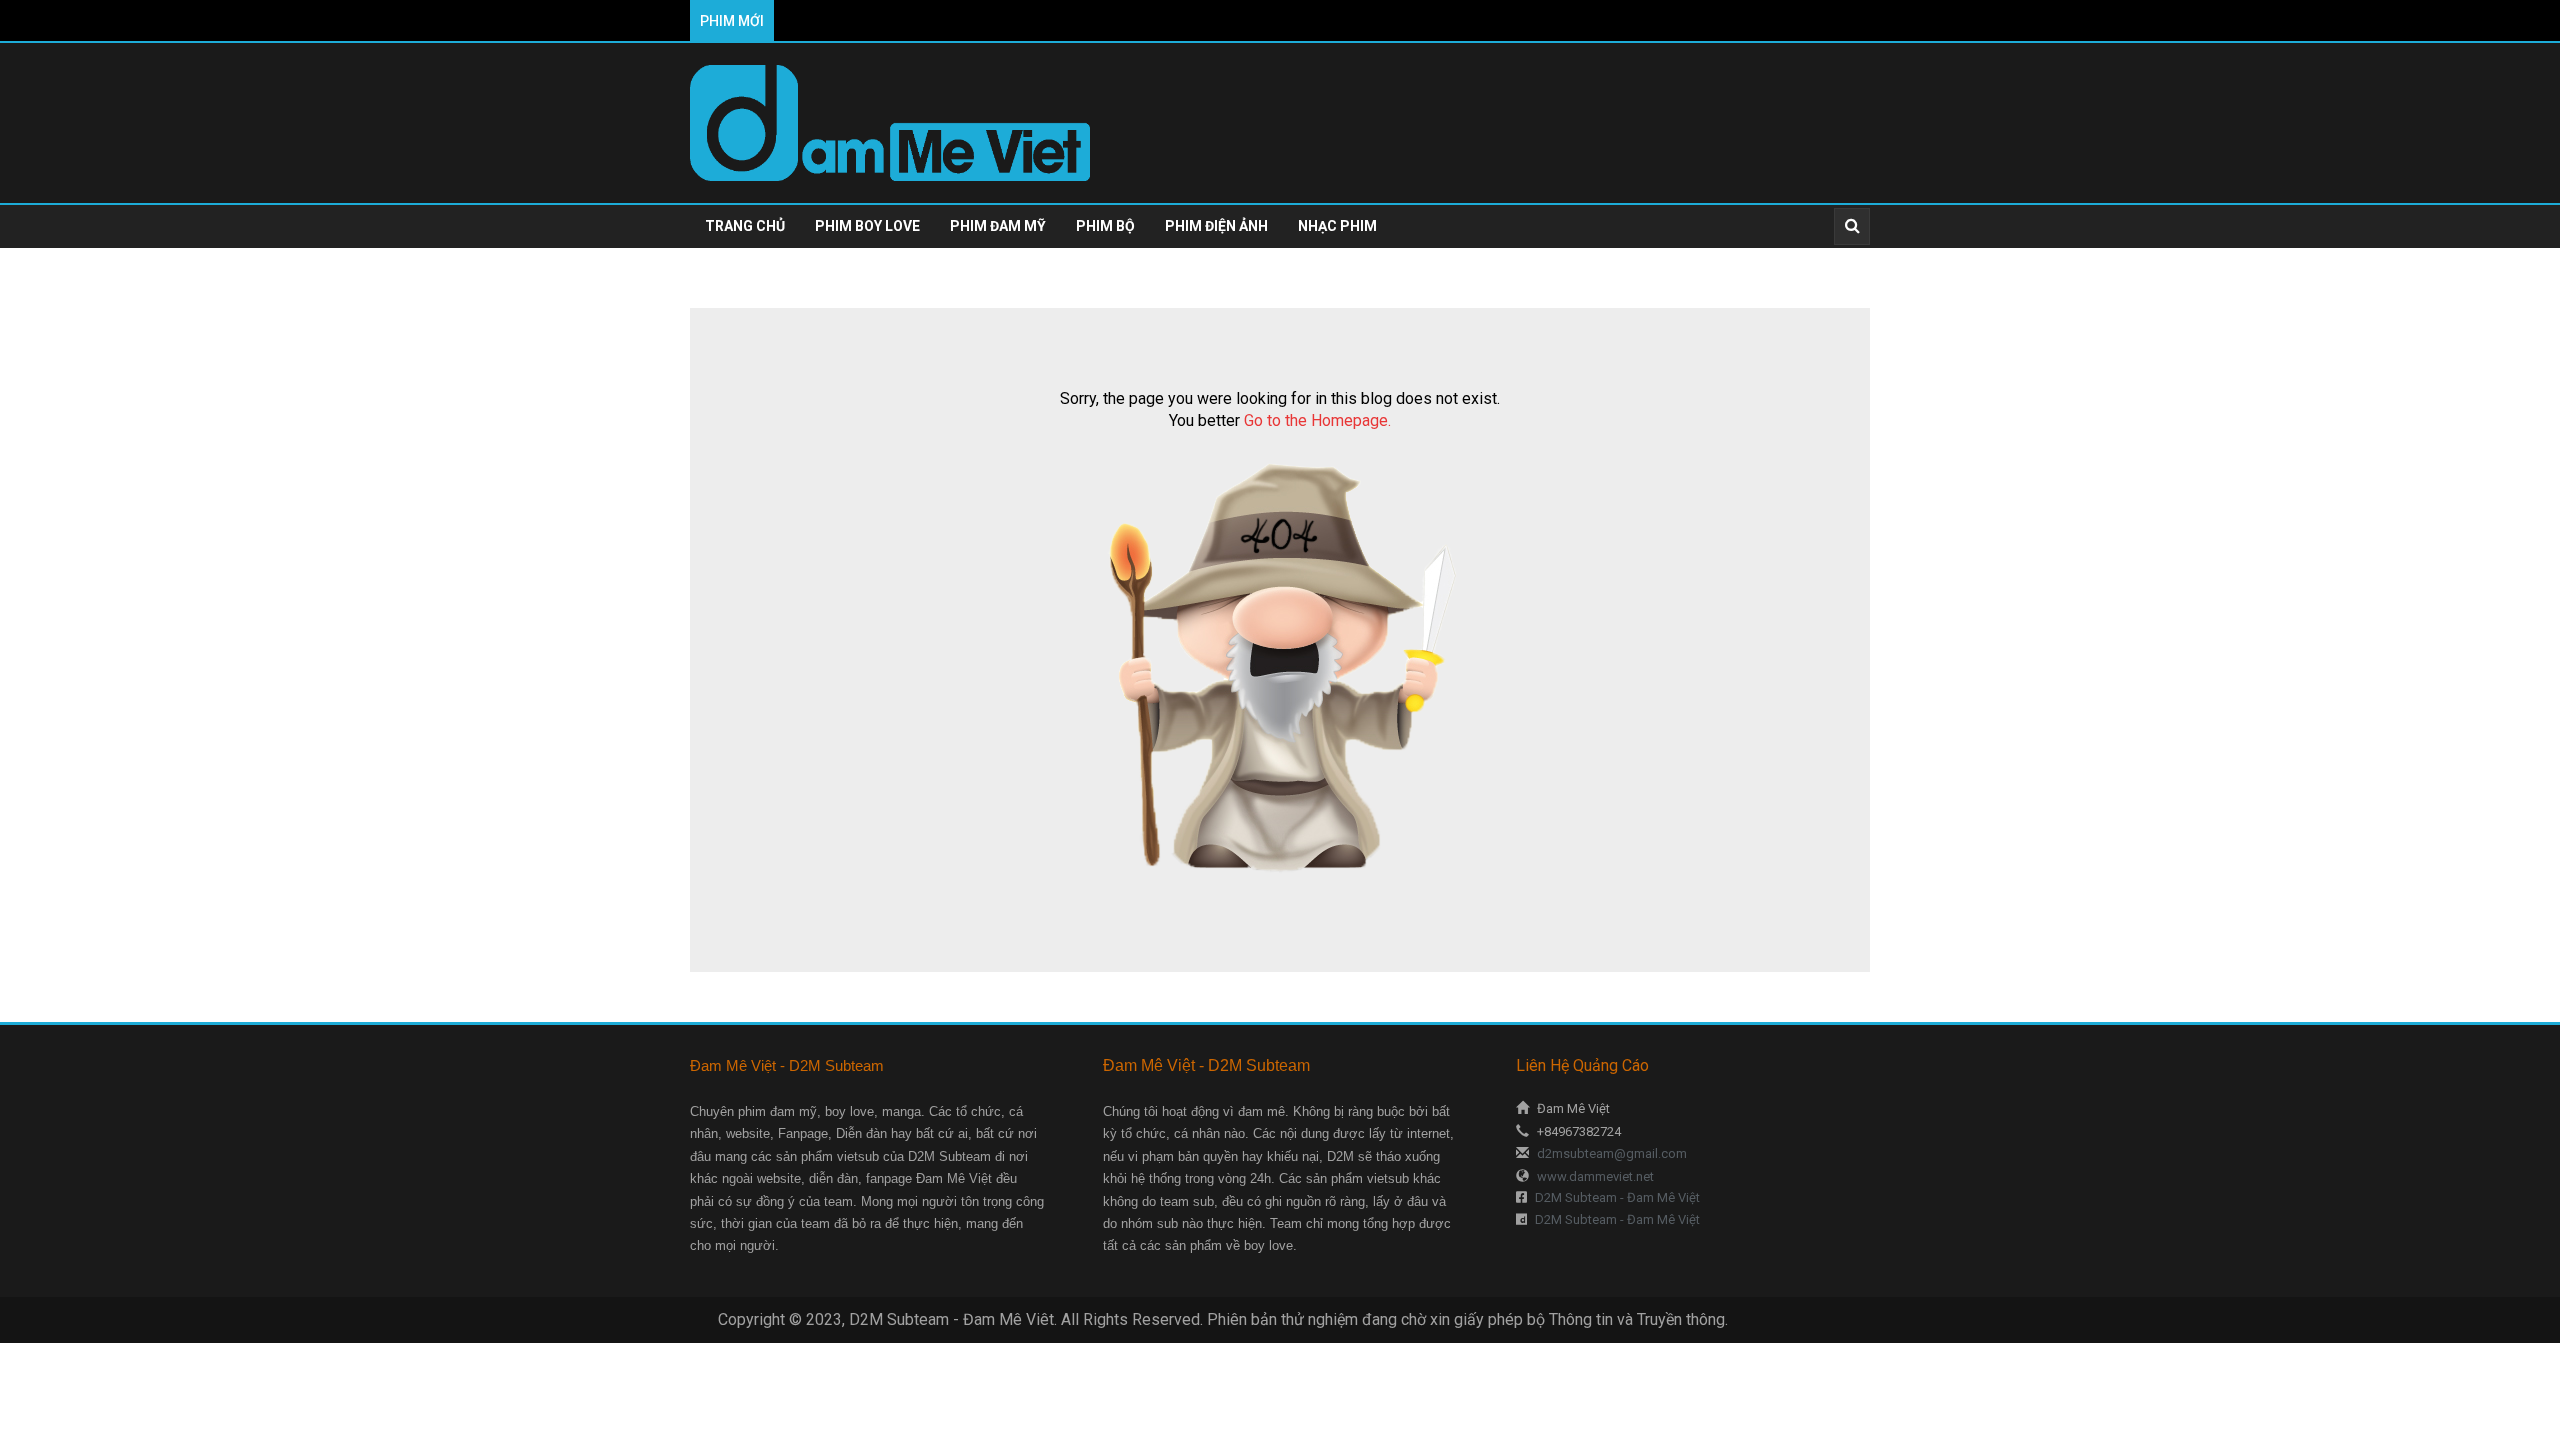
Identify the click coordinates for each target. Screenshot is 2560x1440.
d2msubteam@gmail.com (1610, 1153)
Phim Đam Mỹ (998, 226)
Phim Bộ (1105, 226)
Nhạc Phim (1337, 226)
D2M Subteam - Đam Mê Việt (1616, 1197)
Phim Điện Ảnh (1216, 226)
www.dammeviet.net (1594, 1176)
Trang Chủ (745, 226)
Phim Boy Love (867, 226)
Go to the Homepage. (1317, 420)
